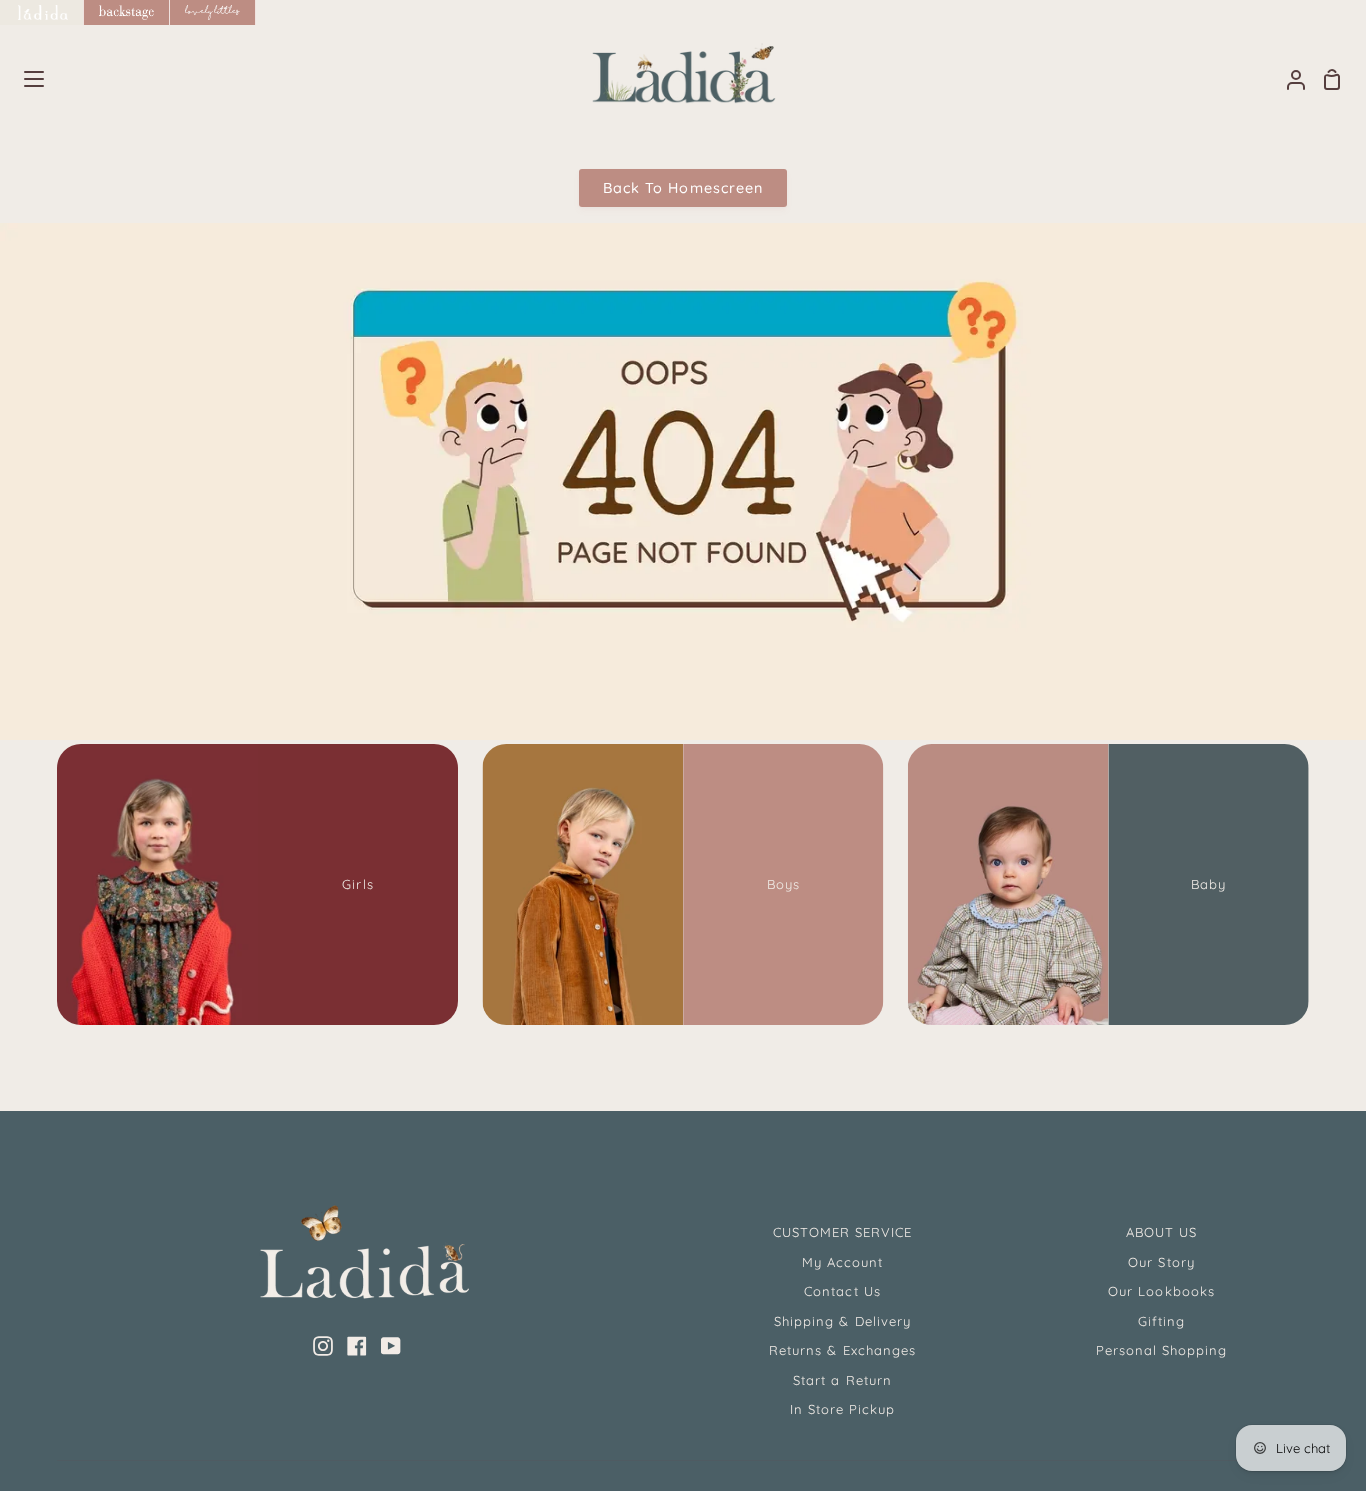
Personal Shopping (1162, 1350)
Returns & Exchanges (842, 1350)
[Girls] (257, 884)
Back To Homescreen (683, 188)
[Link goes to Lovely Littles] (213, 12)
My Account (842, 1262)
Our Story (1161, 1262)
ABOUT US (1161, 1232)
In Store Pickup (843, 1409)
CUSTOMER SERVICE (843, 1232)
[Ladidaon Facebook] (357, 1346)
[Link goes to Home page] (42, 12)
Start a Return (842, 1380)
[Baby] (1108, 884)
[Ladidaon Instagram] (323, 1346)
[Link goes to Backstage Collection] (127, 12)
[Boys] (682, 884)
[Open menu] (23, 79)
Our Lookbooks (1161, 1291)
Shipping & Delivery (842, 1321)
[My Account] (1288, 79)
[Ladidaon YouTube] (391, 1346)
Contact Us (842, 1291)
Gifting (1161, 1321)
